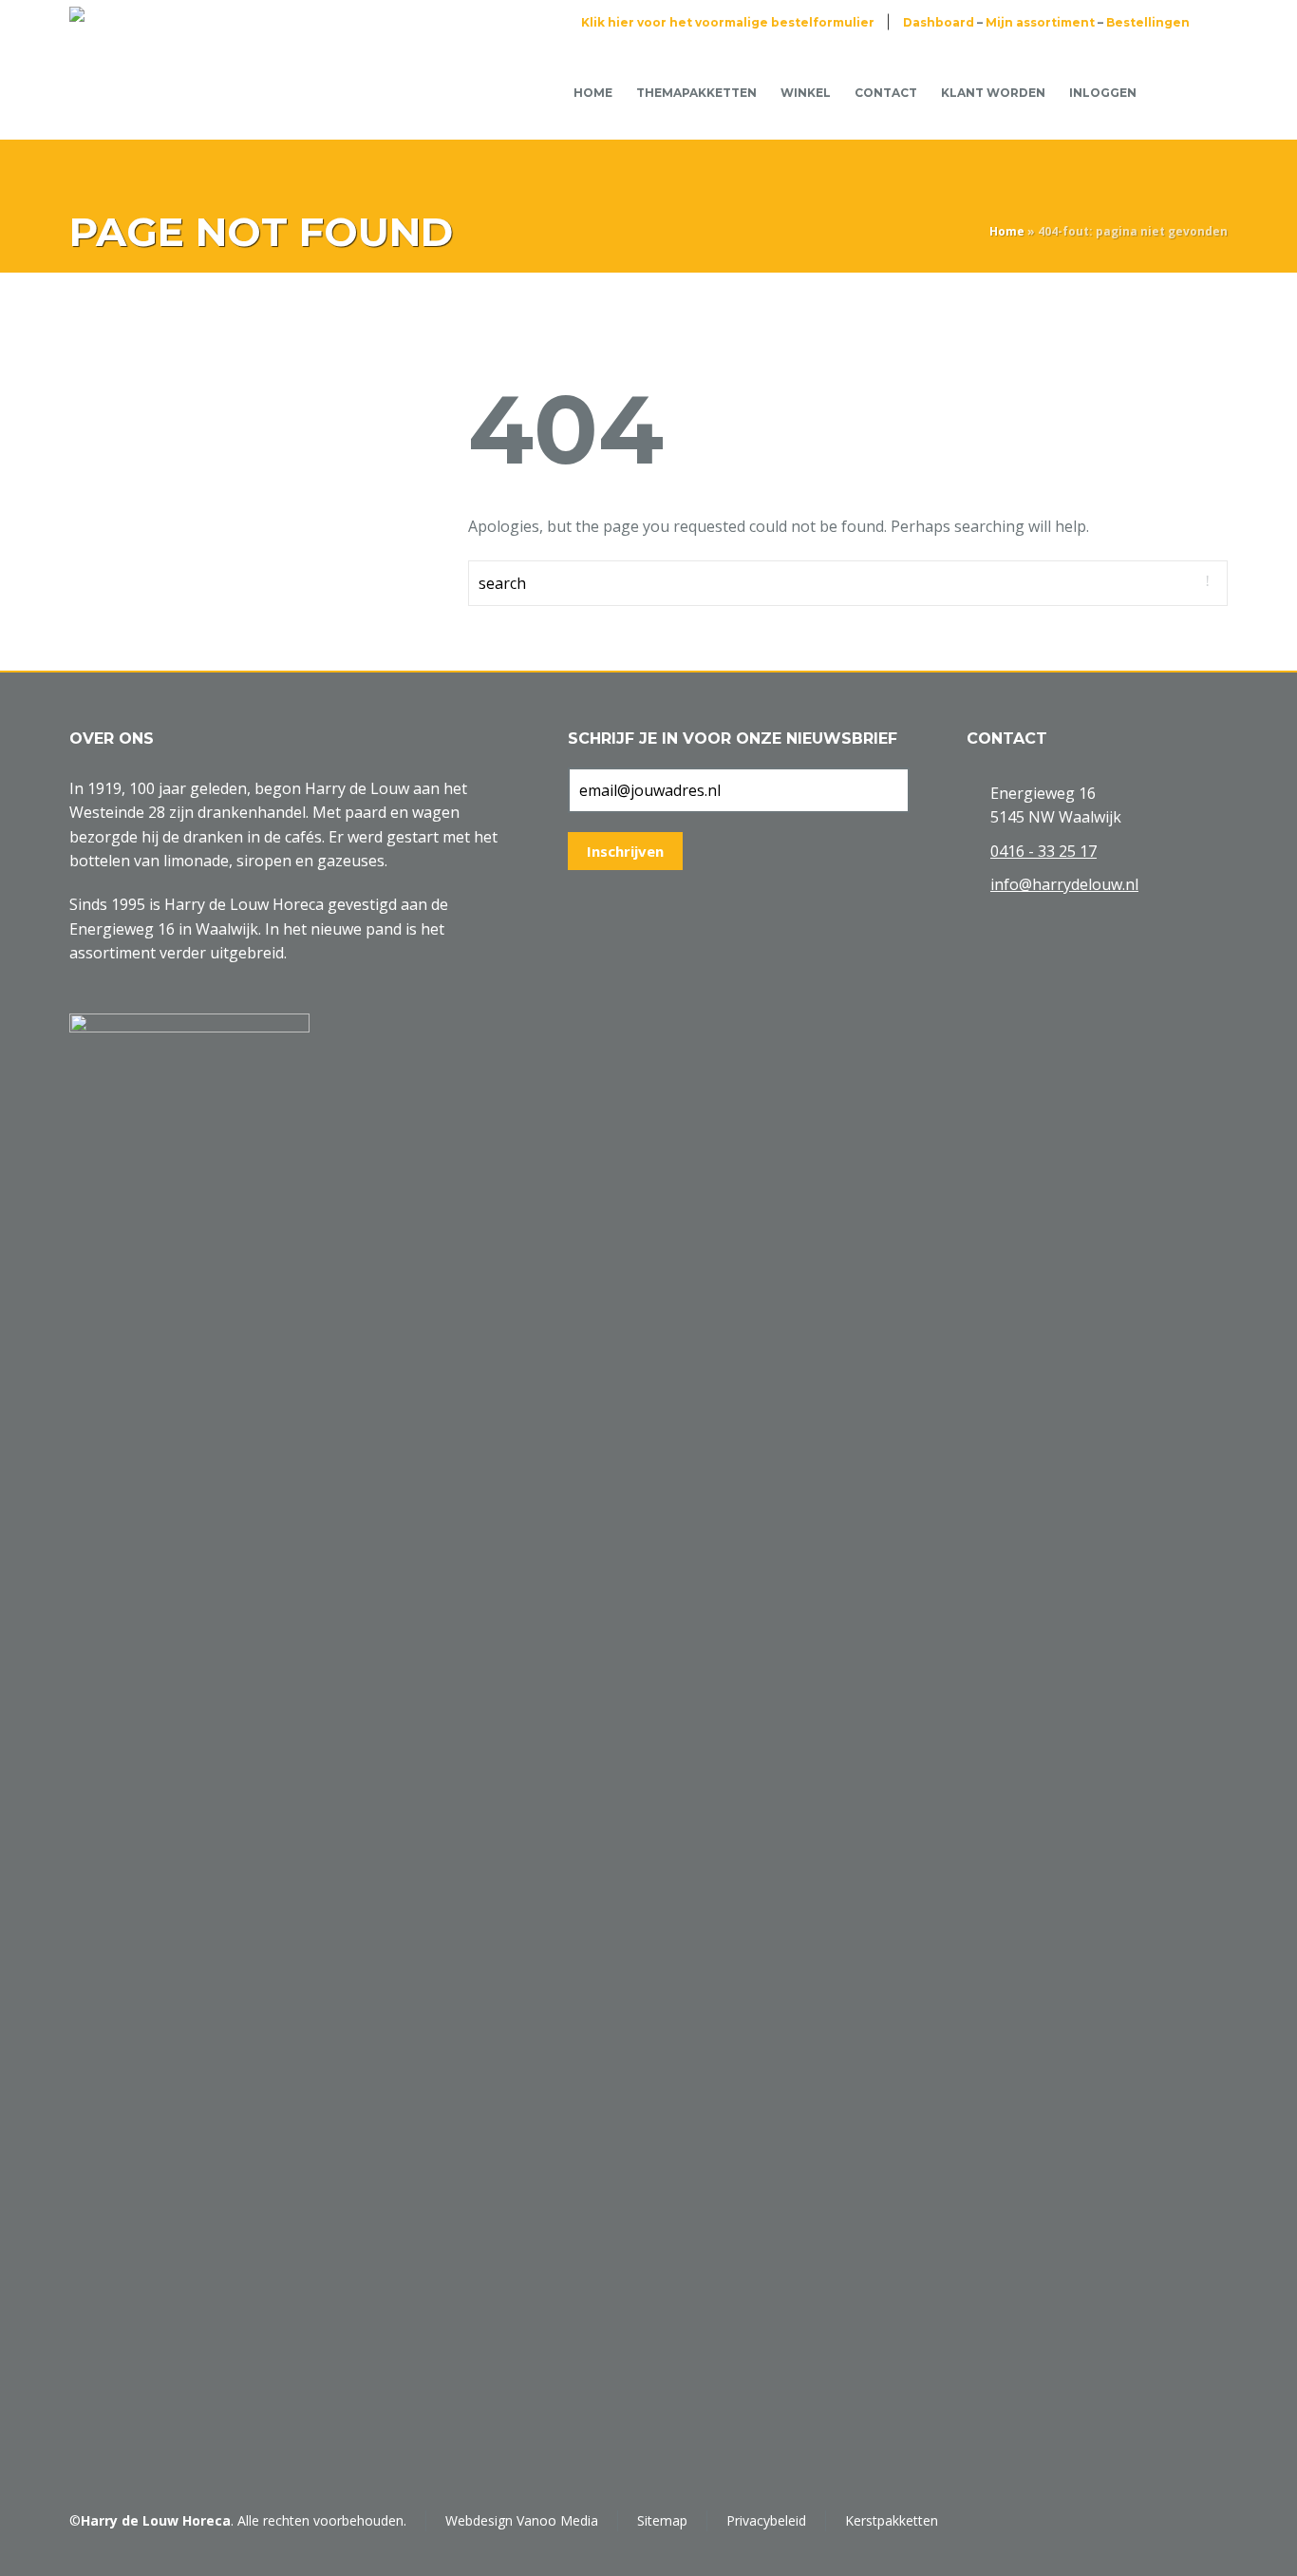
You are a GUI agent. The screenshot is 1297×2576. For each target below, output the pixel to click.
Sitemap (662, 2520)
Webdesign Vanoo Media (522, 2520)
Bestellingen (1148, 22)
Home (1007, 231)
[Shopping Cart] (1178, 91)
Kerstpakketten (892, 2520)
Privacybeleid (766, 2520)
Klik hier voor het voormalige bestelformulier (728, 22)
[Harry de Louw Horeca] (133, 92)
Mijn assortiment (1040, 22)
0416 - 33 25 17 (1043, 851)
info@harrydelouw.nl (1064, 884)
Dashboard (939, 22)
